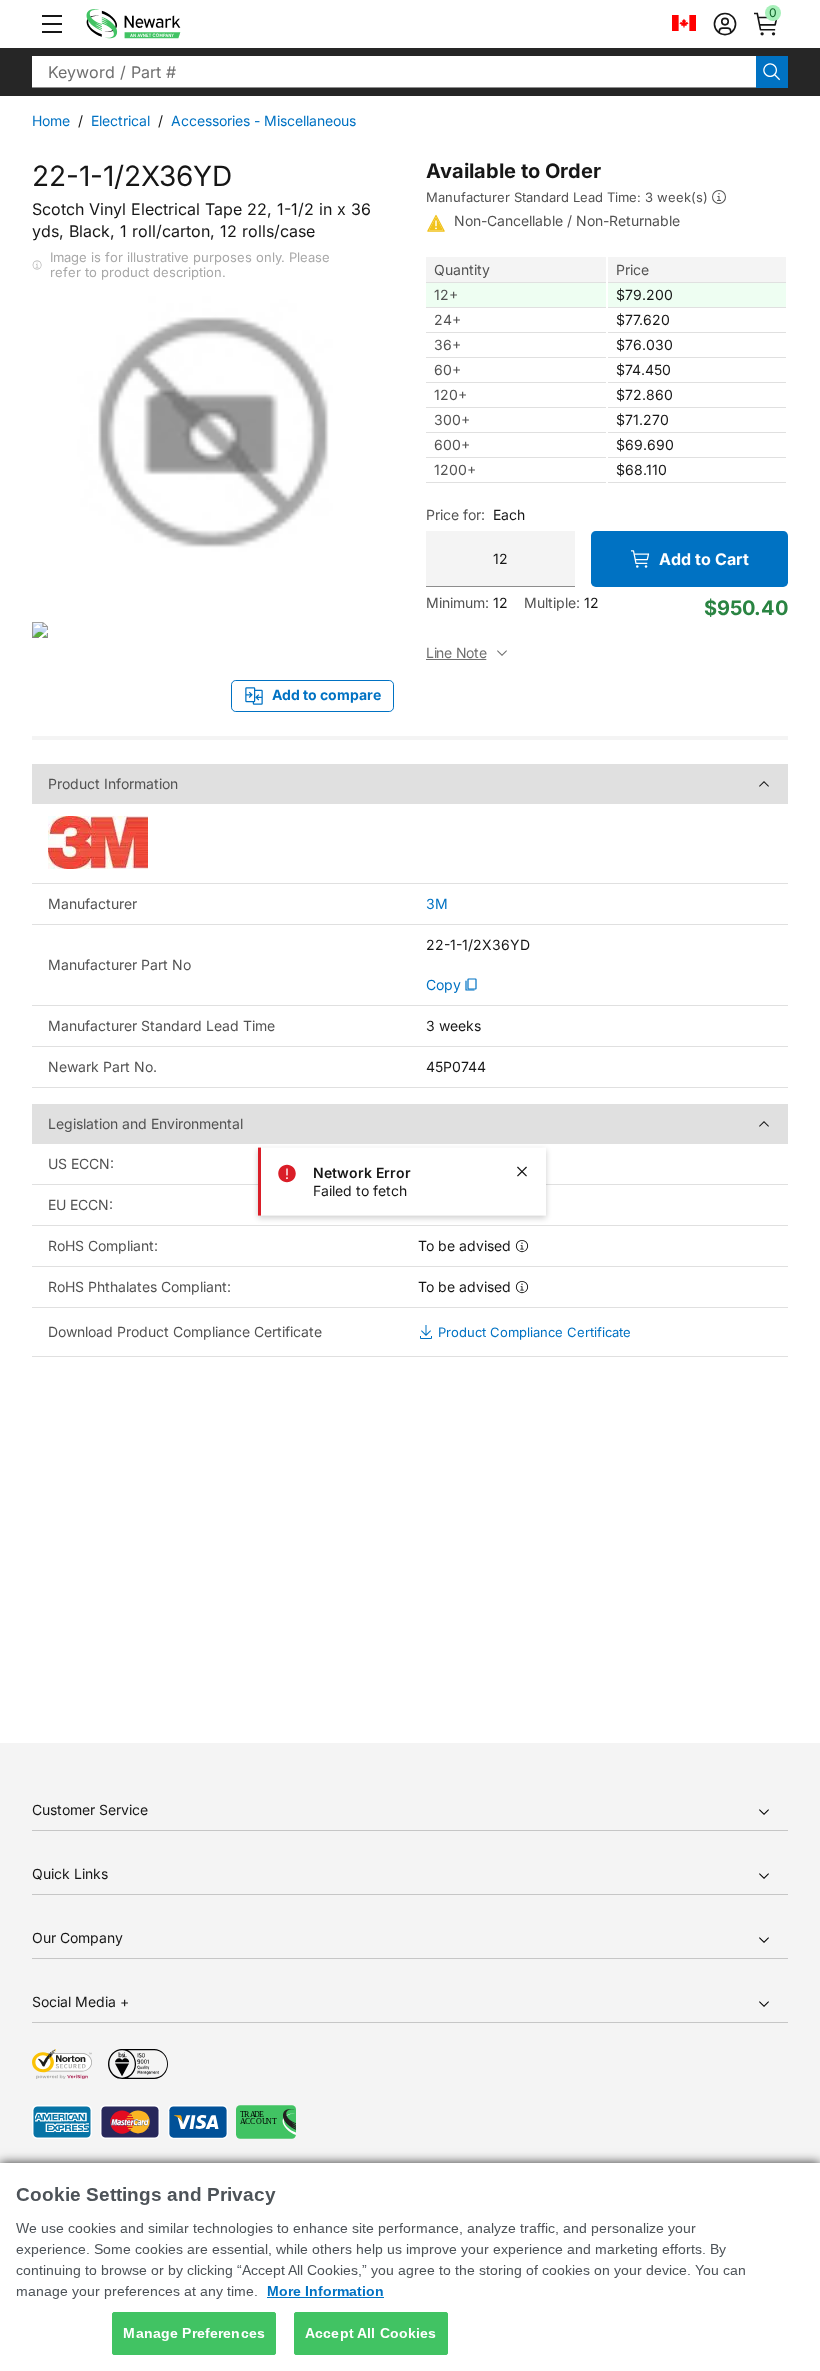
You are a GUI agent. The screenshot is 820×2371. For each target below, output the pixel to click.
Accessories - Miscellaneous (263, 120)
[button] (52, 24)
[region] (410, 2267)
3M (437, 904)
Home (51, 120)
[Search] (772, 72)
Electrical (120, 120)
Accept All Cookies (371, 2333)
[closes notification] (522, 1171)
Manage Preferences (194, 2333)
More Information (325, 2291)
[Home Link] (163, 24)
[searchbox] (394, 72)
